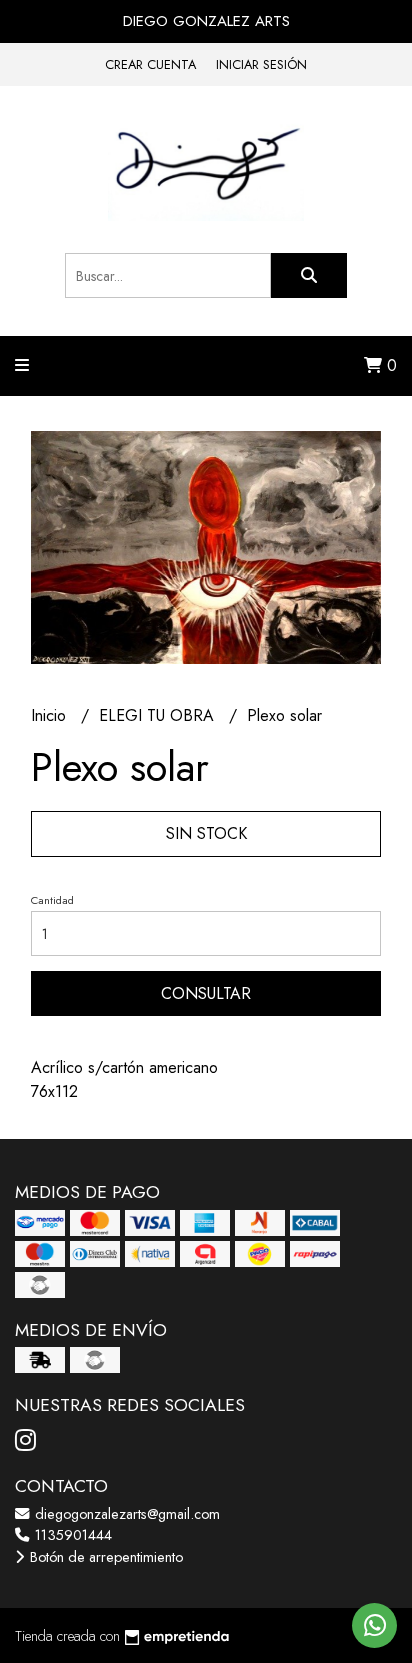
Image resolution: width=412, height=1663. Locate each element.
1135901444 (71, 1535)
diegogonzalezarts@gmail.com (125, 1514)
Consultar (206, 993)
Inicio (51, 715)
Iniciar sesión (261, 64)
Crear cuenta (150, 64)
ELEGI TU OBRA (159, 715)
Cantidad (52, 900)
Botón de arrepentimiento (104, 1557)
